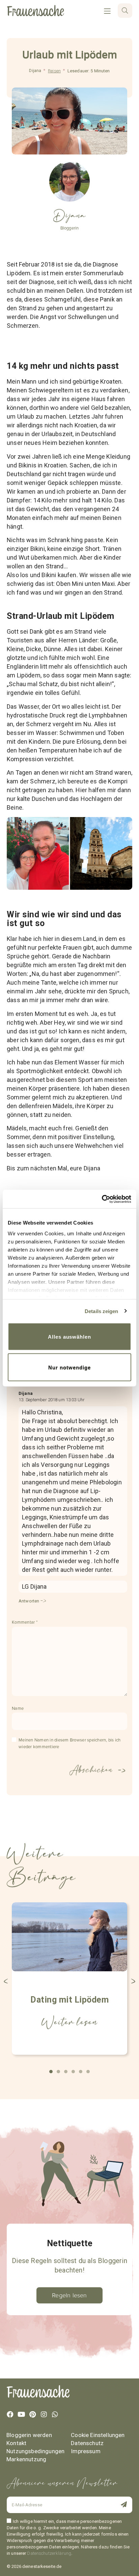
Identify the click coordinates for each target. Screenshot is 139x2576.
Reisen (54, 71)
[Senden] (120, 2505)
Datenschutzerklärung (49, 2553)
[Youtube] (21, 2414)
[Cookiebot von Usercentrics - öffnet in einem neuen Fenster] (102, 1199)
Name (18, 1708)
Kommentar (25, 1622)
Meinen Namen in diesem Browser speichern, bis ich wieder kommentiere (70, 1743)
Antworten (29, 1601)
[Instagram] (44, 2414)
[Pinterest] (32, 2414)
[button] (6, 1981)
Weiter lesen (69, 2022)
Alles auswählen (69, 1337)
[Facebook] (10, 2414)
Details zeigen (101, 1311)
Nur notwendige (69, 1367)
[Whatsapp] (55, 2414)
